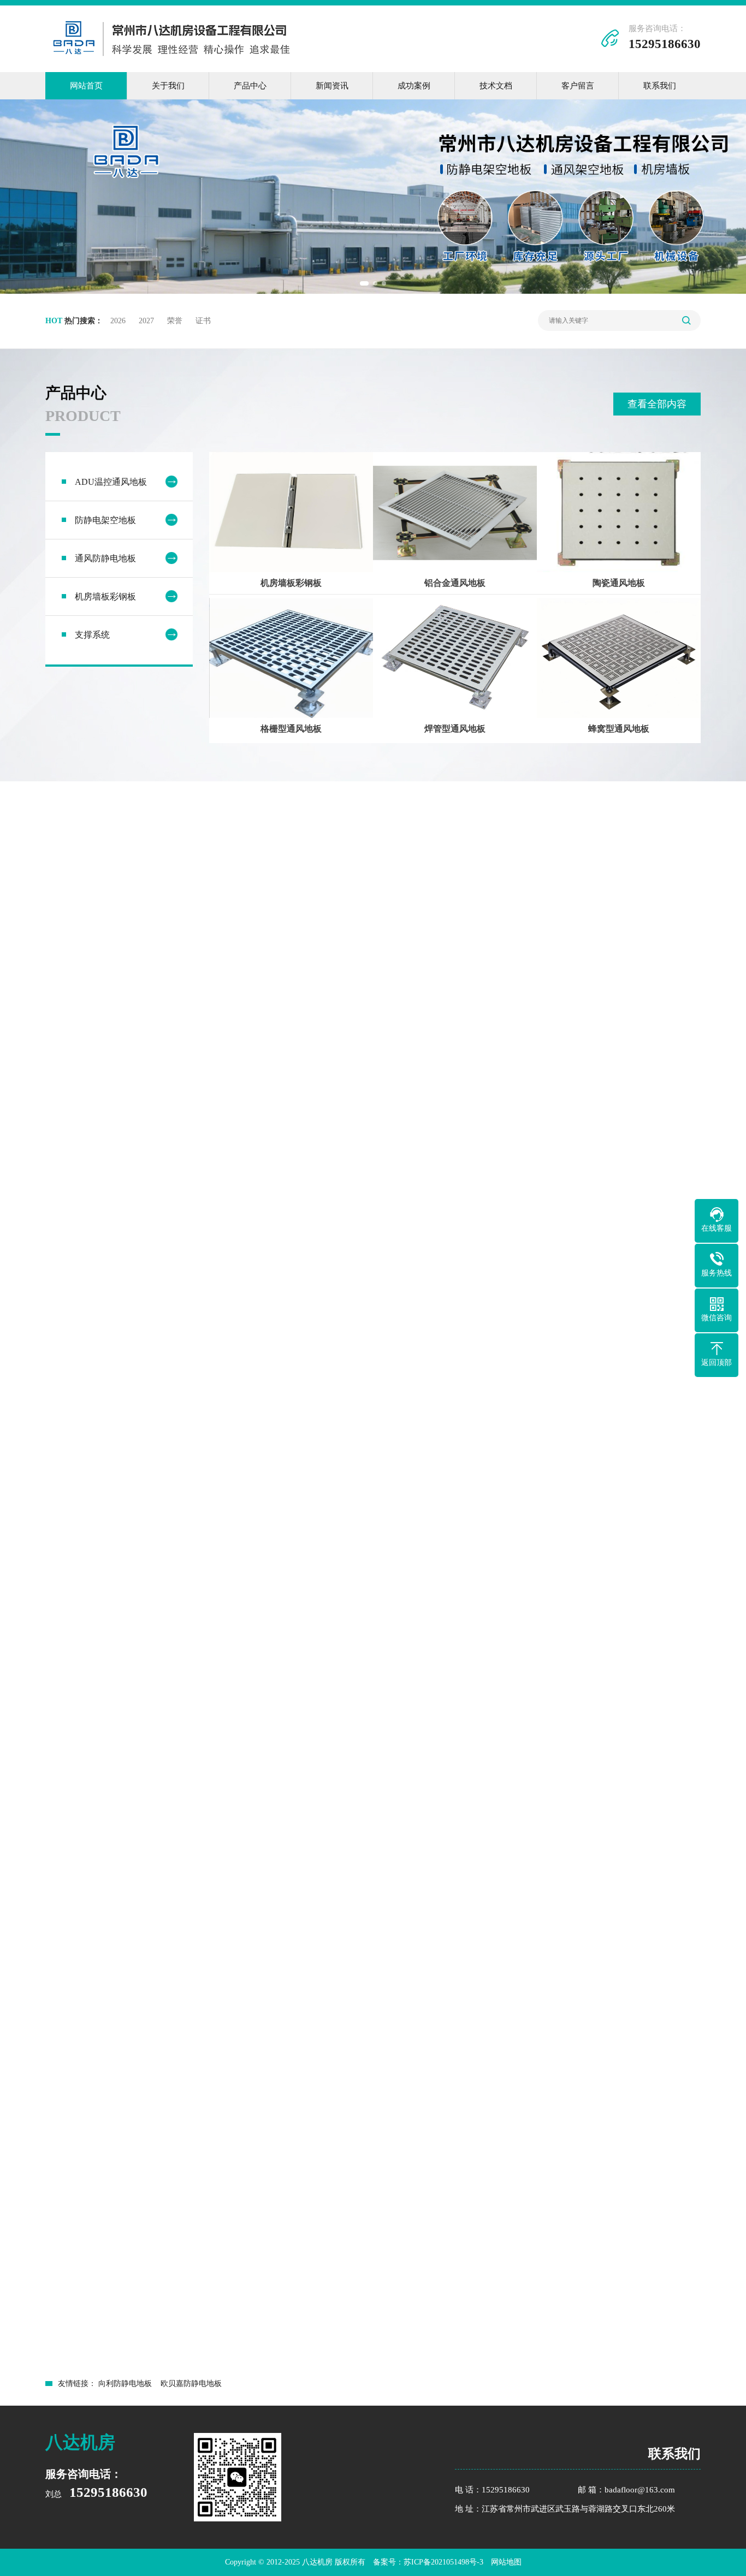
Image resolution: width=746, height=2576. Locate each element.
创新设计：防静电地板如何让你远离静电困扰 (143, 2341)
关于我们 (168, 86)
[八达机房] (172, 59)
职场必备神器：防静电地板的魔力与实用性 (576, 2341)
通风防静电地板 (105, 558)
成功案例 (414, 86)
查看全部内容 (657, 404)
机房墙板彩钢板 (105, 596)
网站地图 (506, 2562)
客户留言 (578, 86)
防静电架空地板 (105, 520)
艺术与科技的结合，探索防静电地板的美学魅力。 (370, 2341)
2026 (118, 321)
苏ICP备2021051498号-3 (443, 2562)
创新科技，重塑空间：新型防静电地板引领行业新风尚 (378, 2367)
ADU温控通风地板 (111, 482)
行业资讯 (656, 2114)
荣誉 (175, 321)
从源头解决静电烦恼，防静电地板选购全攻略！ (584, 2367)
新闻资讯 (332, 86)
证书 (203, 321)
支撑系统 (92, 635)
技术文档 (496, 86)
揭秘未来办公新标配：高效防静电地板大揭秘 (143, 2367)
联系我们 (660, 86)
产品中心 (250, 86)
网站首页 (86, 86)
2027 (146, 321)
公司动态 (560, 2114)
